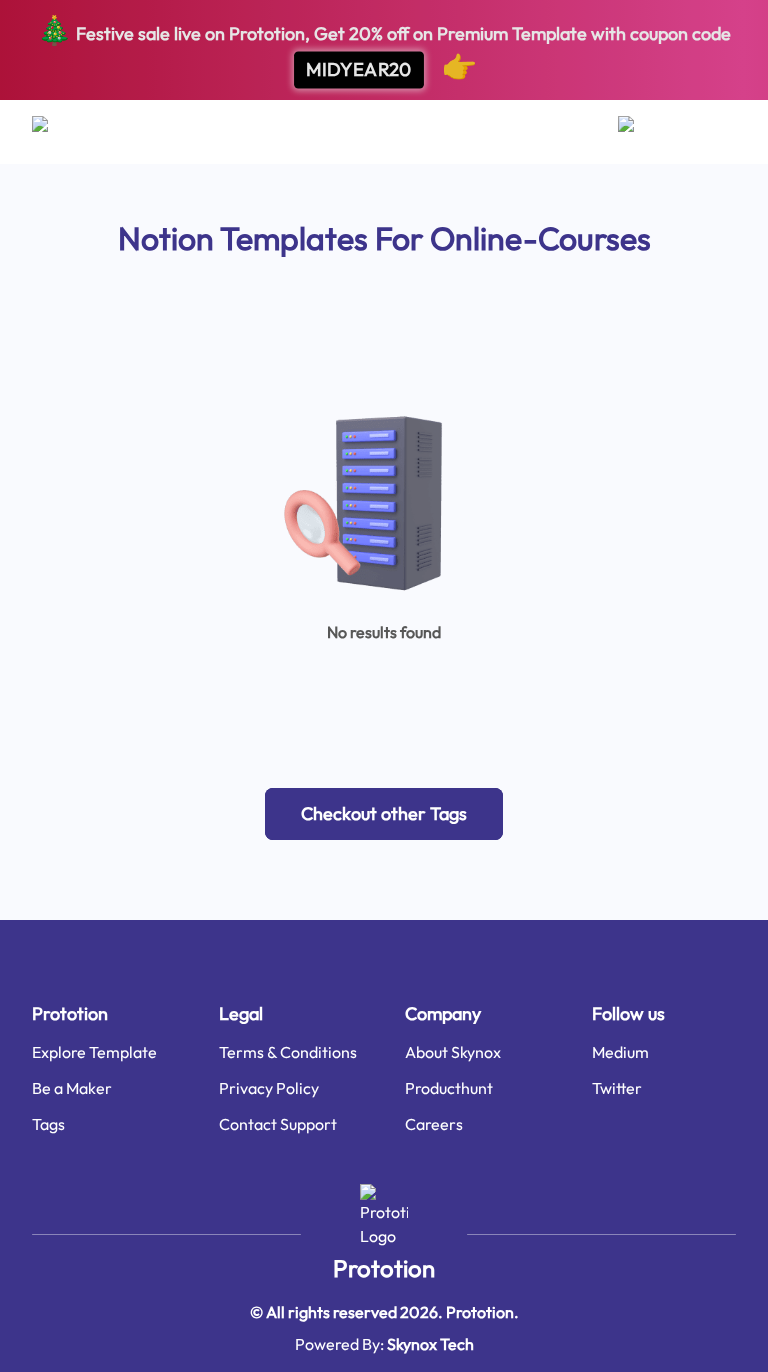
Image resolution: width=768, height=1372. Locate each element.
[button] (384, 814)
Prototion (384, 1268)
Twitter (617, 1088)
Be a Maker (72, 1088)
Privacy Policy (269, 1088)
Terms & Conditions (288, 1052)
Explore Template (94, 1052)
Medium (620, 1052)
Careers (434, 1124)
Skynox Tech (430, 1344)
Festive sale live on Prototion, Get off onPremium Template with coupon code (384, 47)
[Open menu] (59, 132)
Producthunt (449, 1088)
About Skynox (453, 1052)
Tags (48, 1124)
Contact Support (278, 1124)
